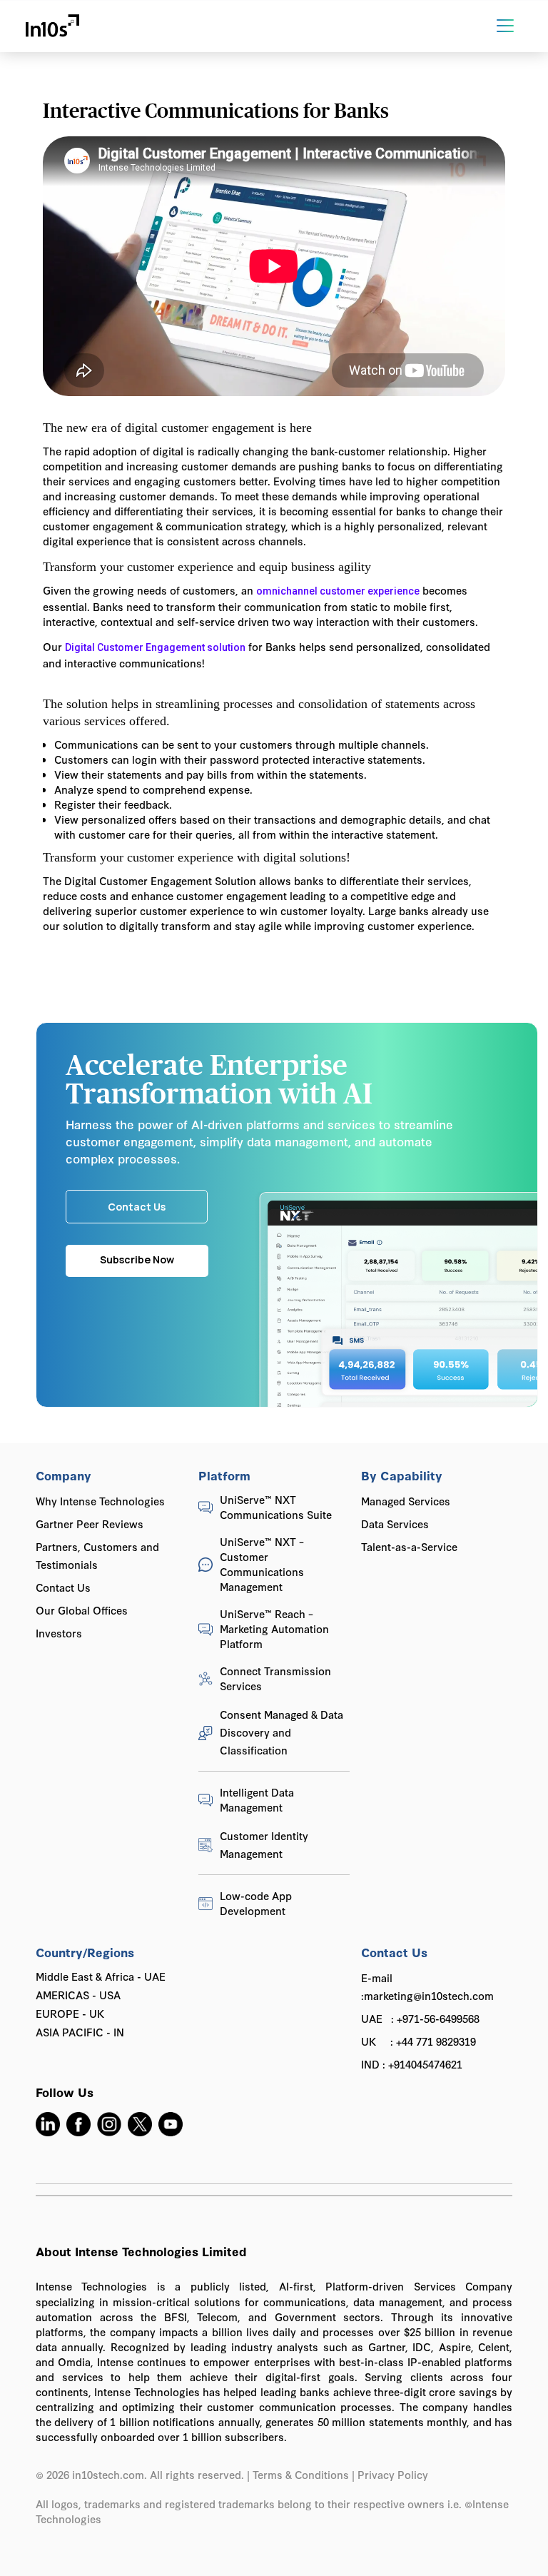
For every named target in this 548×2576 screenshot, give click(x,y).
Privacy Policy (394, 2474)
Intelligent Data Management (257, 1799)
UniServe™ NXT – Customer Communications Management (262, 1564)
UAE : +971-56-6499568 (420, 2018)
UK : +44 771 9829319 (418, 2041)
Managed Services (406, 1501)
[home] (52, 26)
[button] (511, 26)
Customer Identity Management (264, 1844)
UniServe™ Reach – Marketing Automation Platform (274, 1628)
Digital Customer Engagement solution (155, 647)
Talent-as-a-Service (409, 1546)
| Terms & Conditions (298, 2474)
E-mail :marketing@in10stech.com (427, 1986)
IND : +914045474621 (412, 2064)
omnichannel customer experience (338, 591)
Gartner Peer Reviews (90, 1524)
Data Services (395, 1524)
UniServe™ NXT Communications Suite (276, 1507)
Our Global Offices (82, 1610)
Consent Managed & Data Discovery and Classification (281, 1732)
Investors (59, 1633)
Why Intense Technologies (100, 1501)
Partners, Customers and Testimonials (97, 1555)
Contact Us (63, 1587)
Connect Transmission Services (275, 1678)
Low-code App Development (256, 1903)
